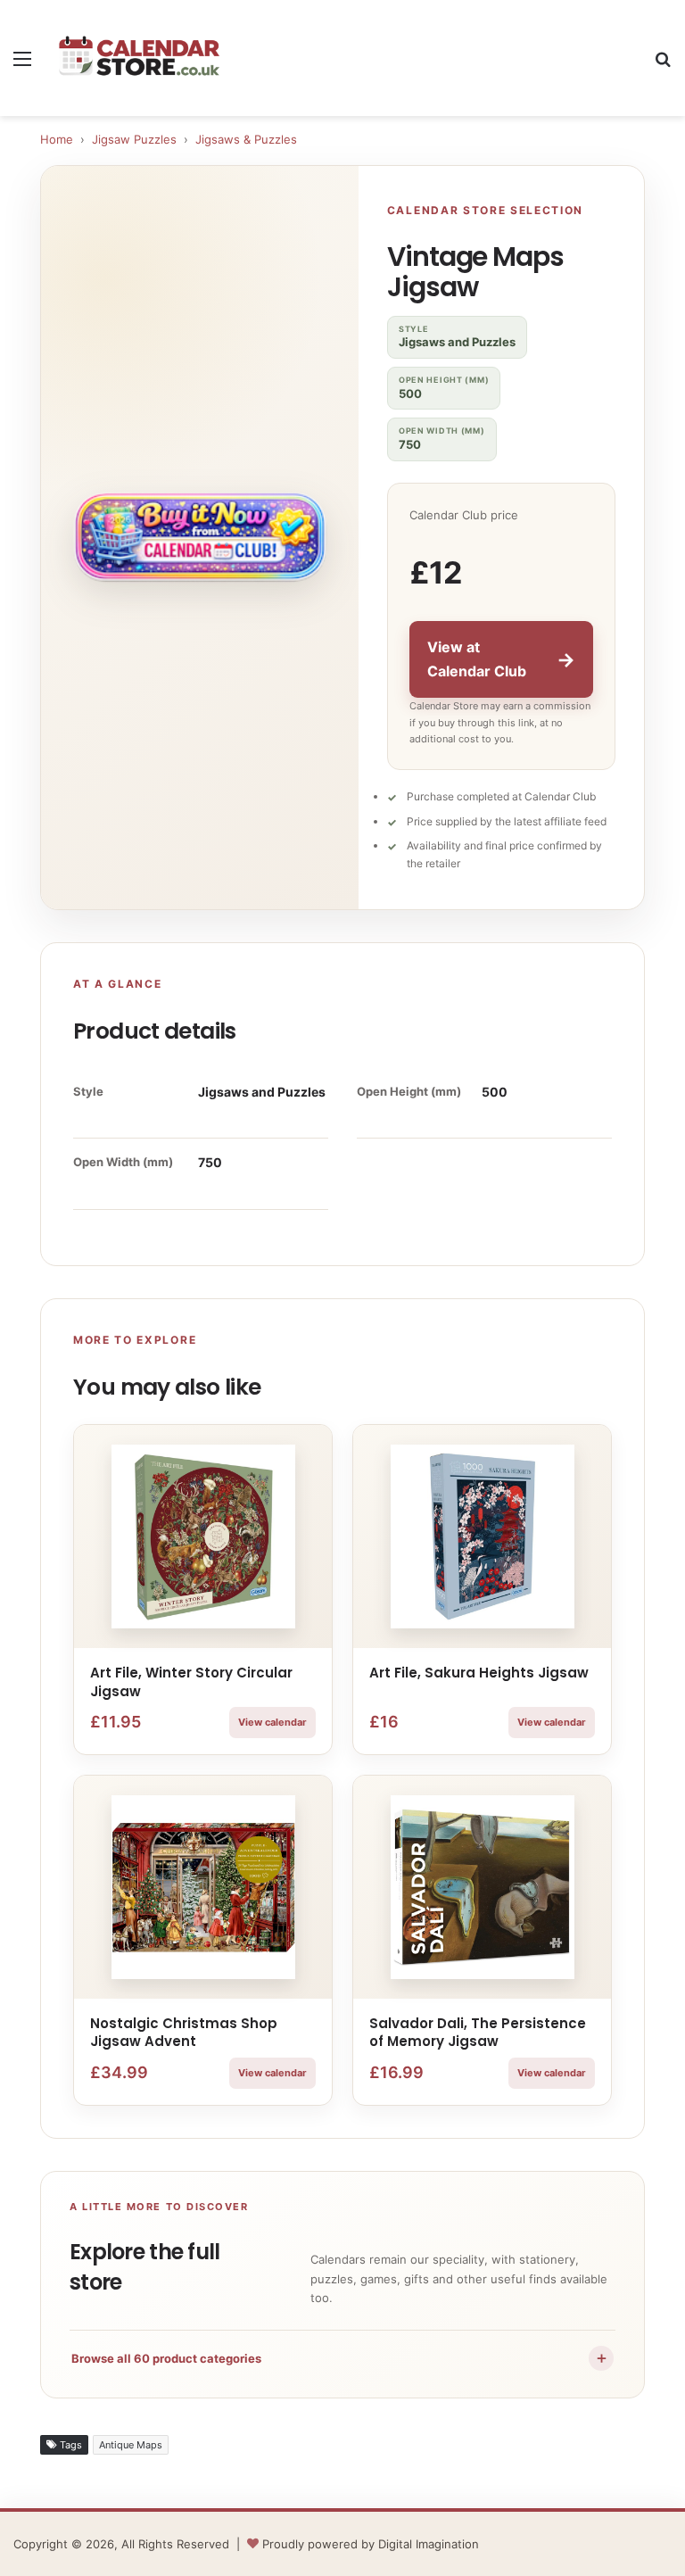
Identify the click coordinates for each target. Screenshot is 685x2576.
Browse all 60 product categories (340, 2357)
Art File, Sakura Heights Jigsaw (479, 1673)
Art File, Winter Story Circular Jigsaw (191, 1681)
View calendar (272, 1722)
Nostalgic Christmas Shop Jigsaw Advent (184, 2032)
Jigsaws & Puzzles (246, 139)
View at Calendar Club (501, 659)
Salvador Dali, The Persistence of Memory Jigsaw (478, 2032)
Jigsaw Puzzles (134, 139)
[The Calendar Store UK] (139, 58)
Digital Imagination (429, 2544)
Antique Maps (131, 2445)
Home (57, 139)
